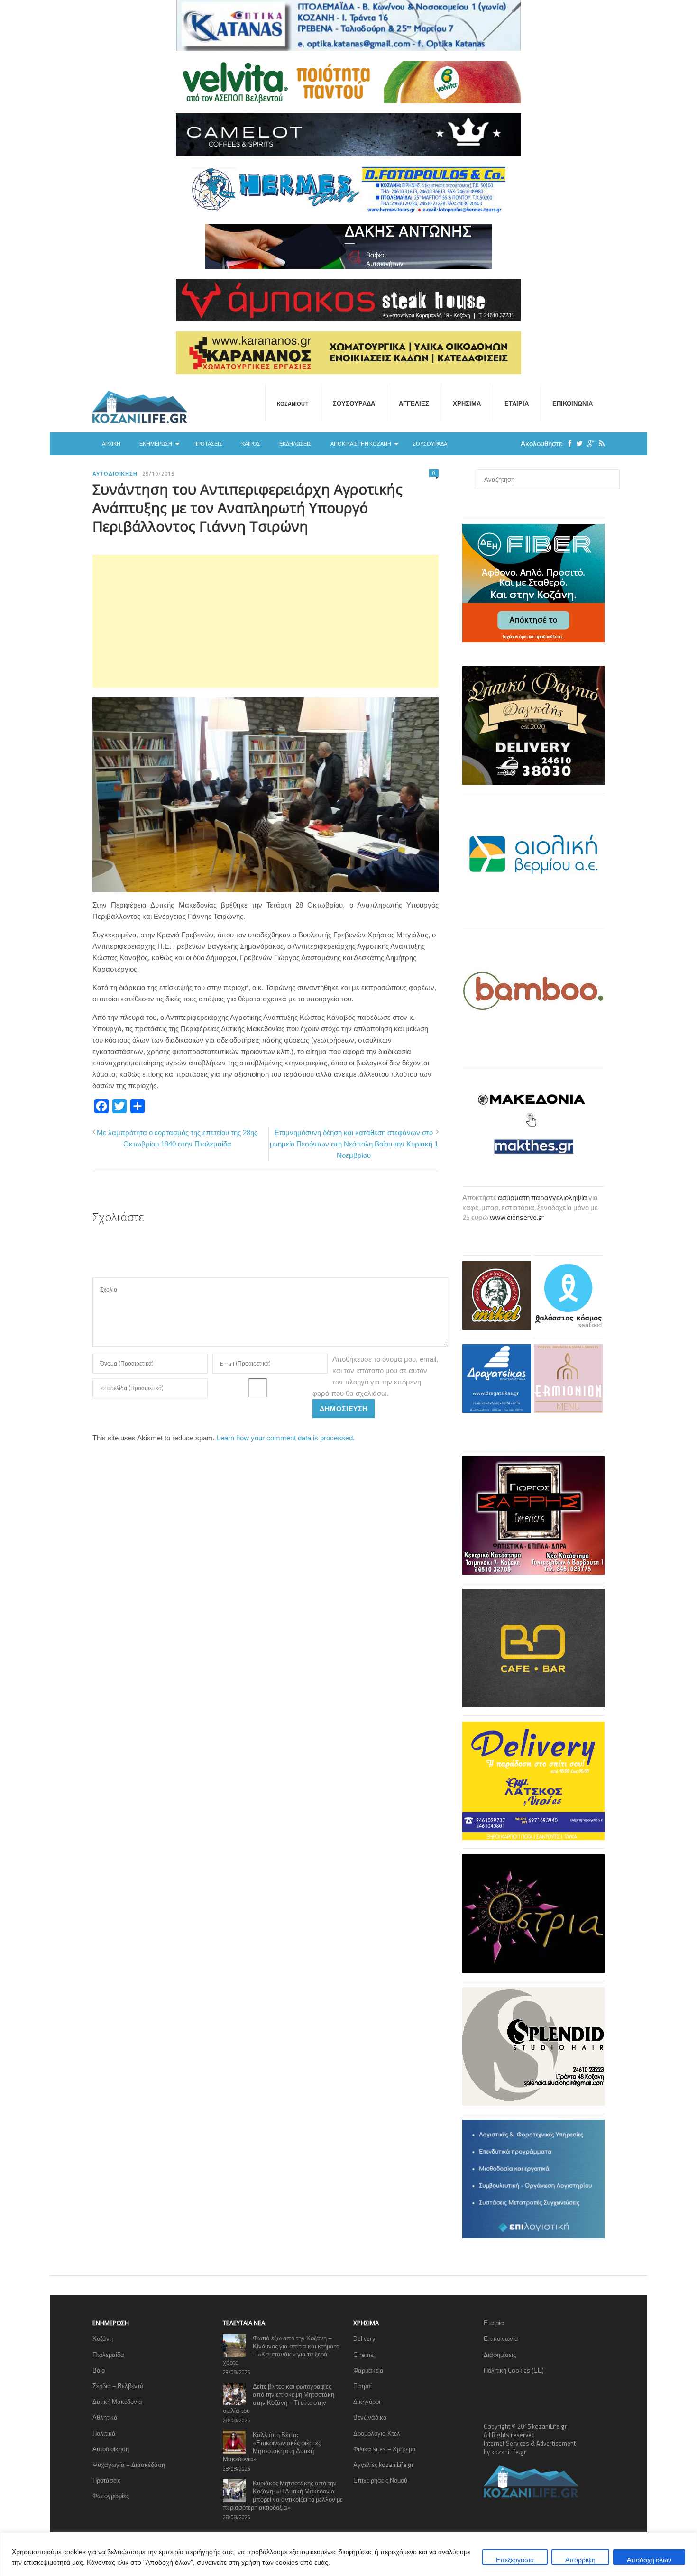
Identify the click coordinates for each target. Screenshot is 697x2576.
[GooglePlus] (588, 444)
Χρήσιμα (467, 403)
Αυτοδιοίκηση (115, 474)
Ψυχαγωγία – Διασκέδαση (129, 2465)
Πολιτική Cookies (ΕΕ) (514, 2370)
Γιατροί (362, 2386)
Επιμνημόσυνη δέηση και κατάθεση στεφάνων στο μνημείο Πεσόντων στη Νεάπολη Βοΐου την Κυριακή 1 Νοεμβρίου (354, 1144)
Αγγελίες (414, 403)
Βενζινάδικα (370, 2417)
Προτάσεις (208, 444)
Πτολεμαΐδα (108, 2355)
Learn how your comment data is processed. (286, 1438)
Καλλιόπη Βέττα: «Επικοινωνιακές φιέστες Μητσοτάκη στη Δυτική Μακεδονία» (272, 2447)
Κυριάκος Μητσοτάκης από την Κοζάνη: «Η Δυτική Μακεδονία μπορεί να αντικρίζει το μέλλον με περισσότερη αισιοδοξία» (283, 2495)
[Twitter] (577, 444)
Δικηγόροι (367, 2402)
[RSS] (599, 444)
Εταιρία (517, 403)
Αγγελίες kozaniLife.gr (384, 2465)
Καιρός (251, 444)
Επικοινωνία (573, 403)
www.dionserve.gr (517, 1217)
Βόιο (99, 2370)
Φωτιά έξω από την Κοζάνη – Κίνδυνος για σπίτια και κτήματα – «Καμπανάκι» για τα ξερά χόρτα (281, 2350)
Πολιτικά (104, 2433)
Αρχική (111, 444)
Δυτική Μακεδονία (117, 2402)
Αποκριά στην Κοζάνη (361, 444)
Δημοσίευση (344, 1408)
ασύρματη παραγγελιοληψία (542, 1197)
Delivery (364, 2338)
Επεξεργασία (515, 2560)
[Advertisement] (266, 621)
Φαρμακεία (368, 2370)
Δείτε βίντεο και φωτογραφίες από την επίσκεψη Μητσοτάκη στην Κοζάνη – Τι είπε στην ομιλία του (279, 2398)
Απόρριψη (580, 2560)
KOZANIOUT (293, 403)
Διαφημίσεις (500, 2355)
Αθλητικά (105, 2417)
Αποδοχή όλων (649, 2560)
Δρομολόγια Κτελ (377, 2433)
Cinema (363, 2355)
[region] (348, 2554)
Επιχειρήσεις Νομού (380, 2480)
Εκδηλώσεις (295, 444)
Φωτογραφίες (111, 2496)
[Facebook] (568, 444)
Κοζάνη (103, 2338)
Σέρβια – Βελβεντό (118, 2386)
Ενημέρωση (156, 444)
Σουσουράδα (354, 403)
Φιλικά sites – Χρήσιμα (385, 2449)
